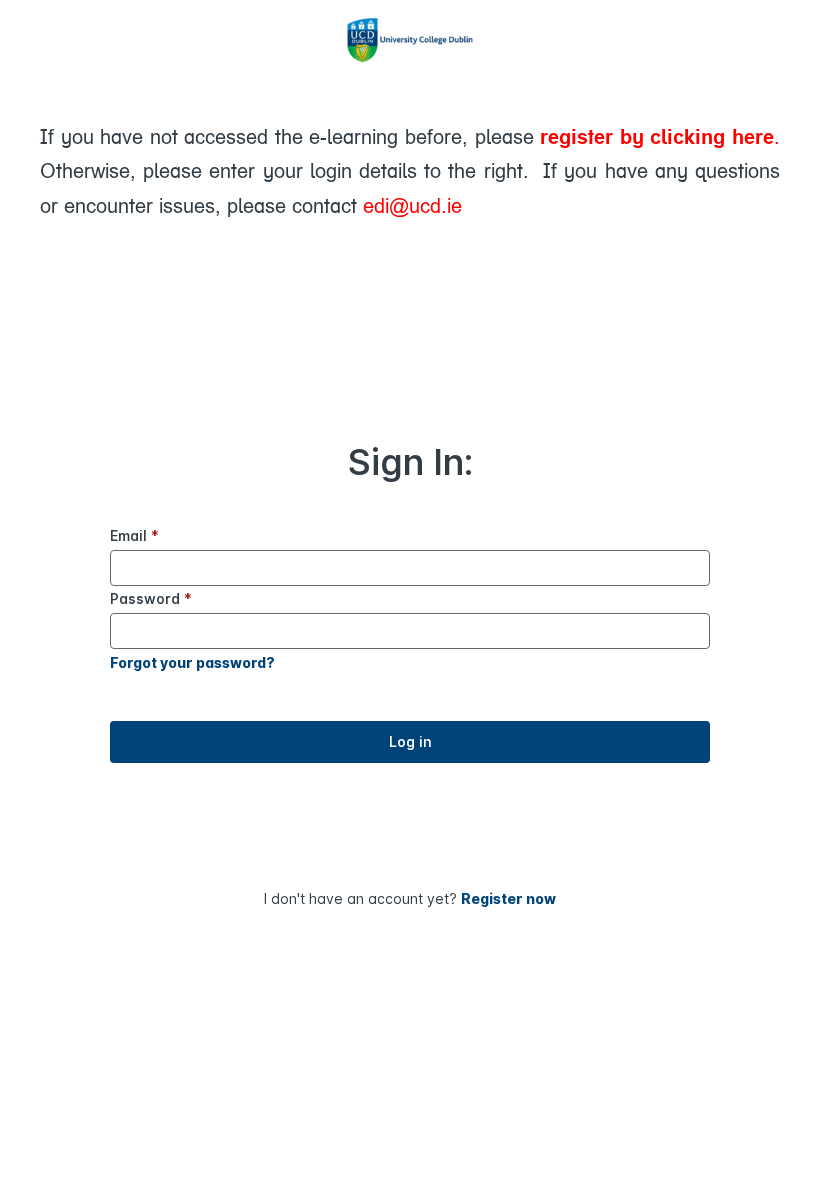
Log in (410, 741)
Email (134, 535)
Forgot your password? (192, 662)
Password (151, 598)
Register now (508, 898)
